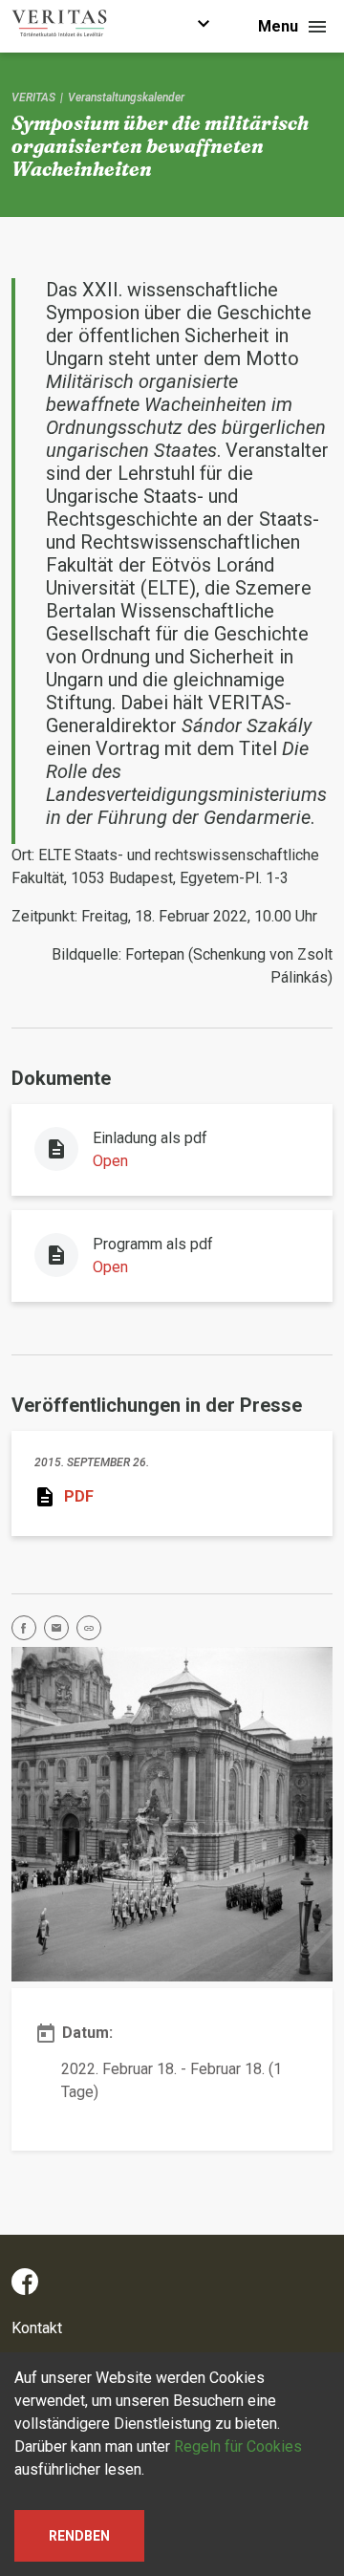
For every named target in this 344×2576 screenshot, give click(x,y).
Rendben (79, 2536)
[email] (60, 1631)
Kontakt (37, 2328)
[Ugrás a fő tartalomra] (204, 26)
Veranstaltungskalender (126, 97)
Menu (278, 26)
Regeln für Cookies (238, 2446)
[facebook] (28, 1631)
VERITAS (33, 97)
